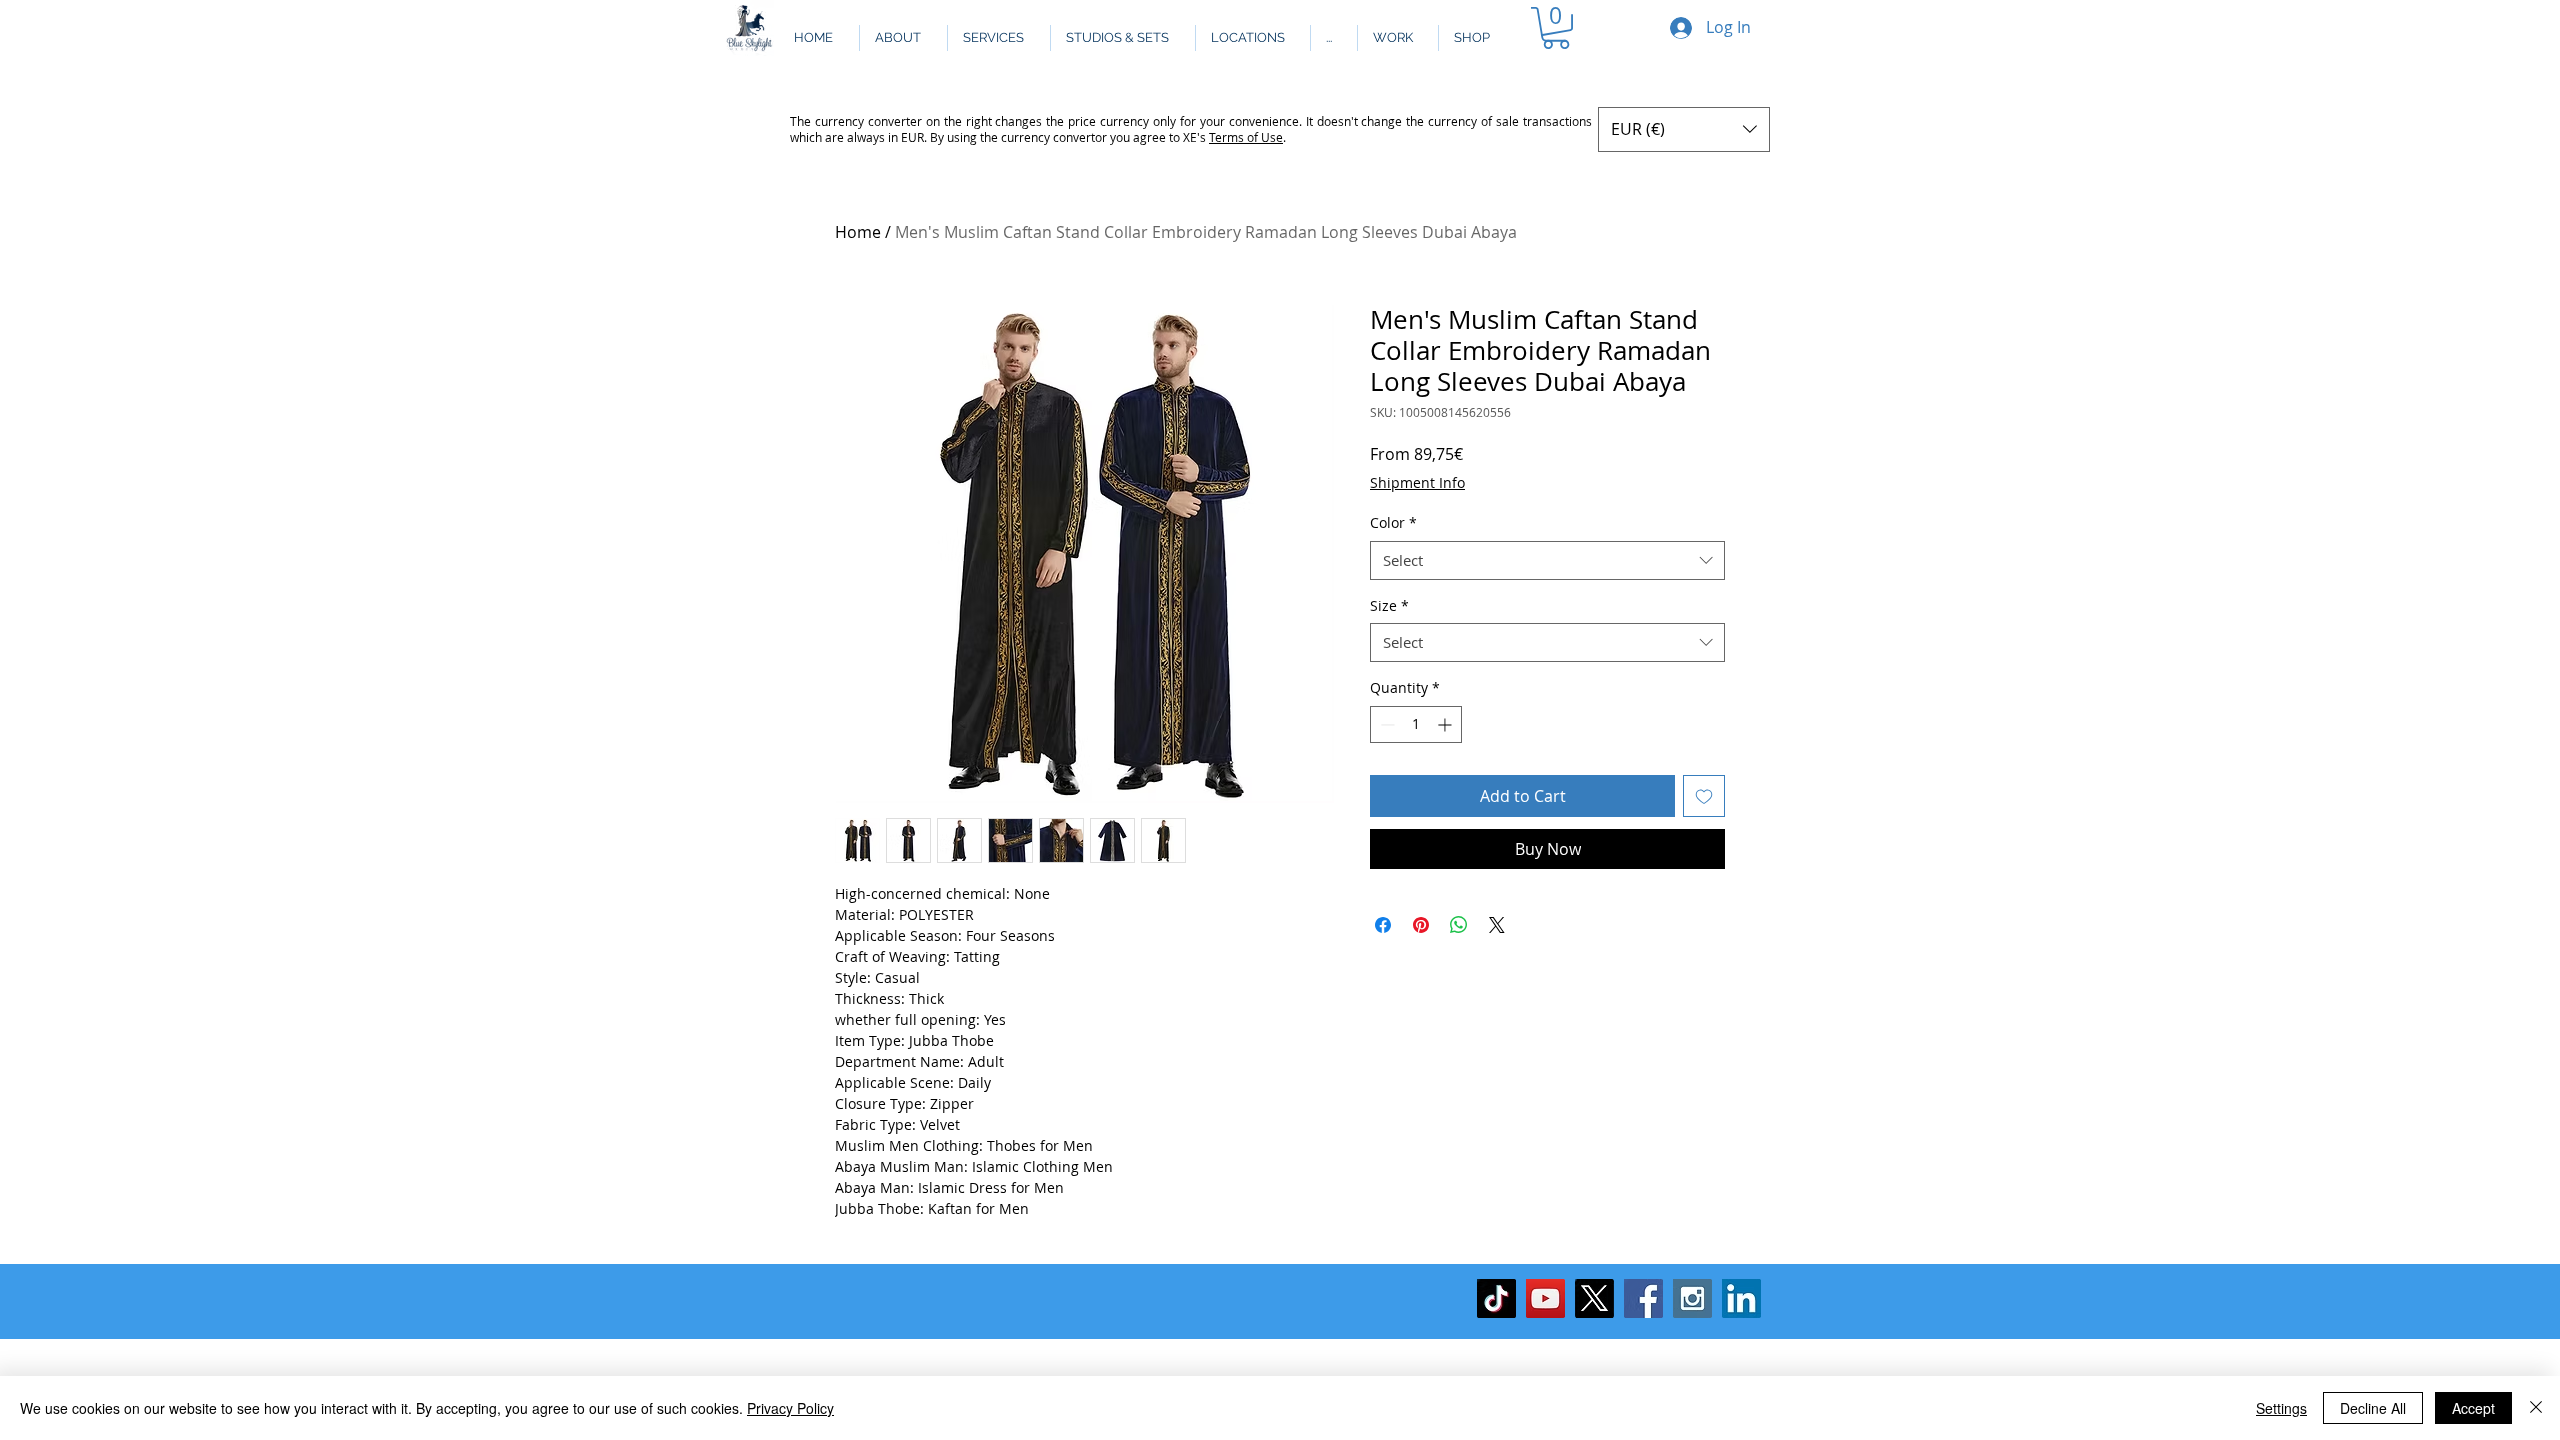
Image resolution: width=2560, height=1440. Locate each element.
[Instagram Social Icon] (1692, 1298)
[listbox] (1684, 129)
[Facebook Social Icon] (1643, 1298)
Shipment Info (1417, 482)
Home (858, 232)
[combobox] (1547, 560)
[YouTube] (1545, 1298)
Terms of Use (1246, 137)
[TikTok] (1496, 1298)
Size (1389, 605)
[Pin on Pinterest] (1421, 925)
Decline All (2373, 1408)
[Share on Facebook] (1383, 925)
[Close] (2536, 1408)
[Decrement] (1385, 724)
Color (1393, 522)
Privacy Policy (790, 1408)
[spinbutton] (1416, 724)
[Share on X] (1497, 925)
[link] (1556, 28)
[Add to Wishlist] (1704, 796)
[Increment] (1446, 724)
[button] (1333, 38)
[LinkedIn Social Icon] (1741, 1298)
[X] (1594, 1298)
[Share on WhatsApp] (1459, 925)
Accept (2473, 1408)
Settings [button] (2281, 1408)
